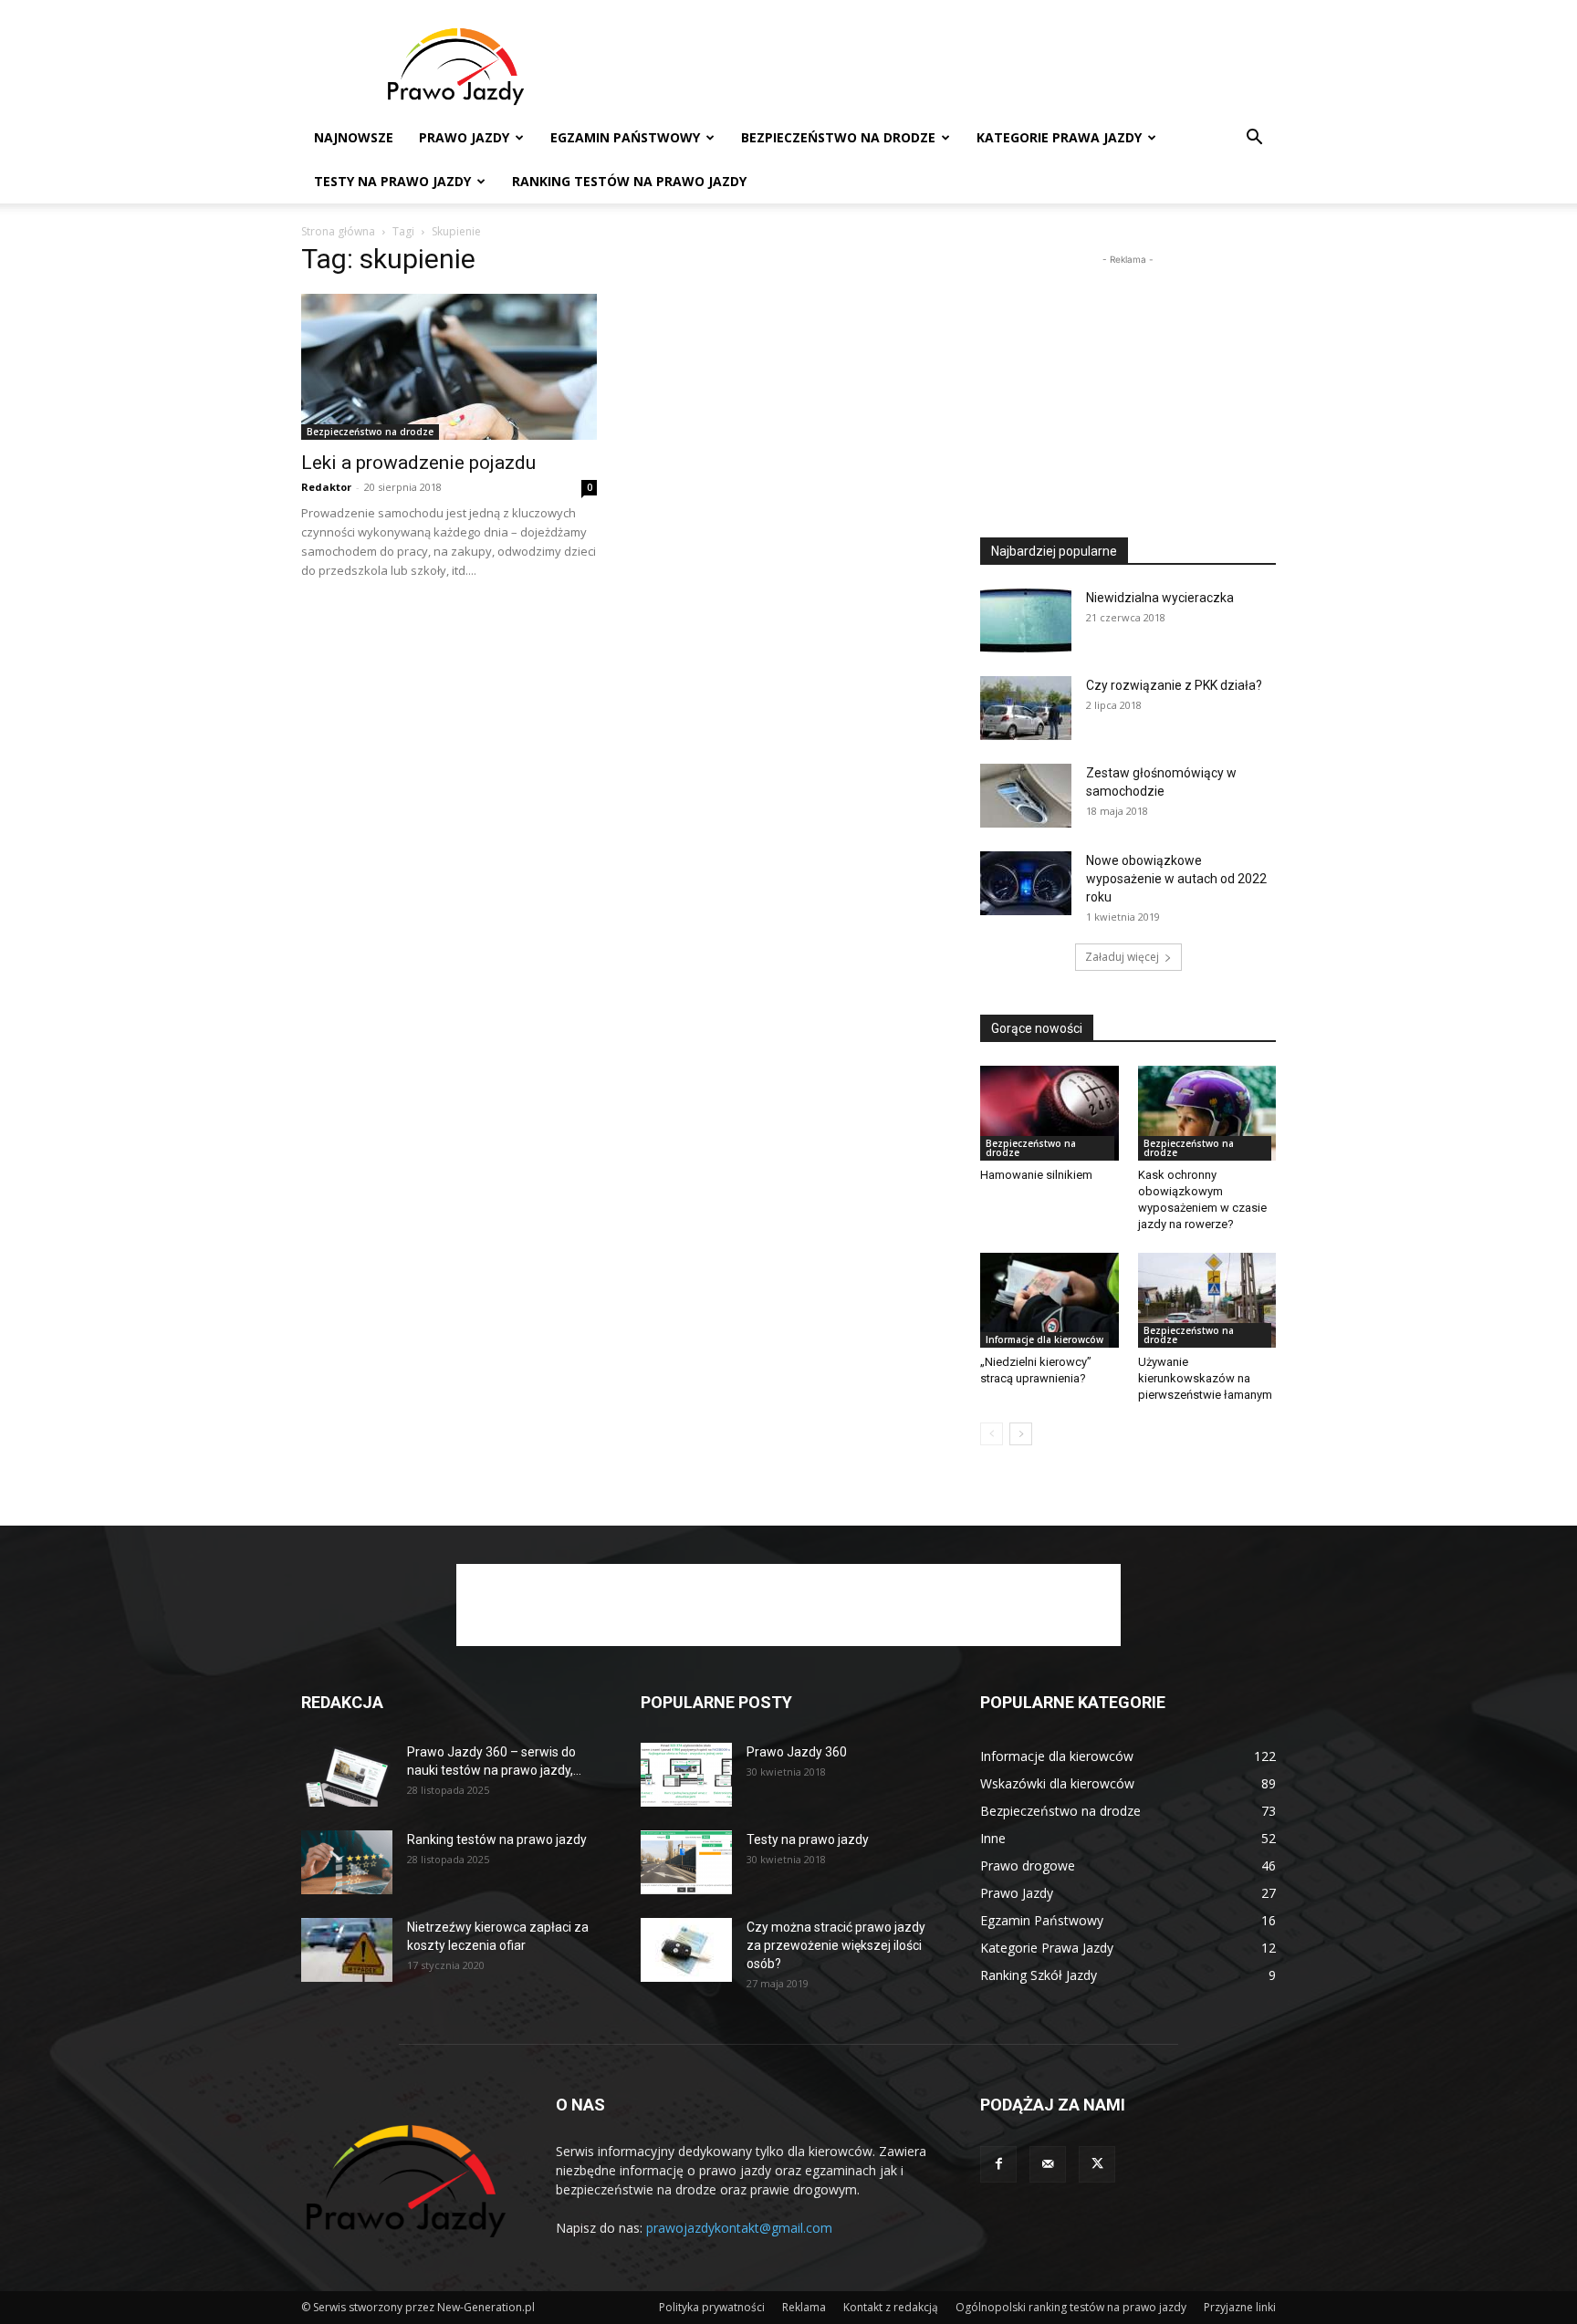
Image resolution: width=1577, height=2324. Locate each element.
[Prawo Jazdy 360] (686, 1775)
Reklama (804, 2307)
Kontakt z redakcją (891, 2307)
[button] (1254, 139)
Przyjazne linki (1240, 2307)
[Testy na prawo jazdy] (686, 1862)
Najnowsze (354, 137)
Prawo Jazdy (464, 137)
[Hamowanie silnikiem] (1050, 1113)
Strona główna (338, 231)
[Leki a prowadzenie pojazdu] (449, 367)
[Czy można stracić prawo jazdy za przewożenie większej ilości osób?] (686, 1950)
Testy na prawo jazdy (808, 1839)
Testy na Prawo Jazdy (392, 181)
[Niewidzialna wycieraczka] (1026, 620)
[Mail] (1048, 2164)
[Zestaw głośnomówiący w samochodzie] (1026, 796)
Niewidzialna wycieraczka (1160, 598)
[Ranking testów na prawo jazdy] (347, 1862)
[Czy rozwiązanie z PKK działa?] (1026, 708)
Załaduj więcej (1122, 957)
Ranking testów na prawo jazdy (629, 181)
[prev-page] (992, 1434)
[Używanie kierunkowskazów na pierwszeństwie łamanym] (1207, 1300)
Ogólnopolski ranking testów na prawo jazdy (1071, 2307)
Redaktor (326, 487)
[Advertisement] (944, 67)
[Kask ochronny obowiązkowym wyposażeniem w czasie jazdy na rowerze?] (1207, 1113)
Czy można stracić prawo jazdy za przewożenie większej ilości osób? (836, 1945)
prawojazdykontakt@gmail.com (739, 2228)
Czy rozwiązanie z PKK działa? (1174, 685)
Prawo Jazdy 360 (797, 1752)
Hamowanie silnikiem (1036, 1175)
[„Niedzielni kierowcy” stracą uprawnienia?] (1050, 1300)
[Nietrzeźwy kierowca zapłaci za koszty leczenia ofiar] (347, 1950)
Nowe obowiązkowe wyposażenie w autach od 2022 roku (1176, 879)
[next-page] (1021, 1434)
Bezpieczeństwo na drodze (838, 137)
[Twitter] (1097, 2164)
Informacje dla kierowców (1044, 1339)
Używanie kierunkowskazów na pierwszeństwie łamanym (1205, 1378)
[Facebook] (998, 2164)
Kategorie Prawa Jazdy (1059, 137)
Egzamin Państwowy (625, 137)
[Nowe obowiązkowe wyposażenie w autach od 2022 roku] (1026, 883)
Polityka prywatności (712, 2307)
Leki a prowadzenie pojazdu (418, 463)
